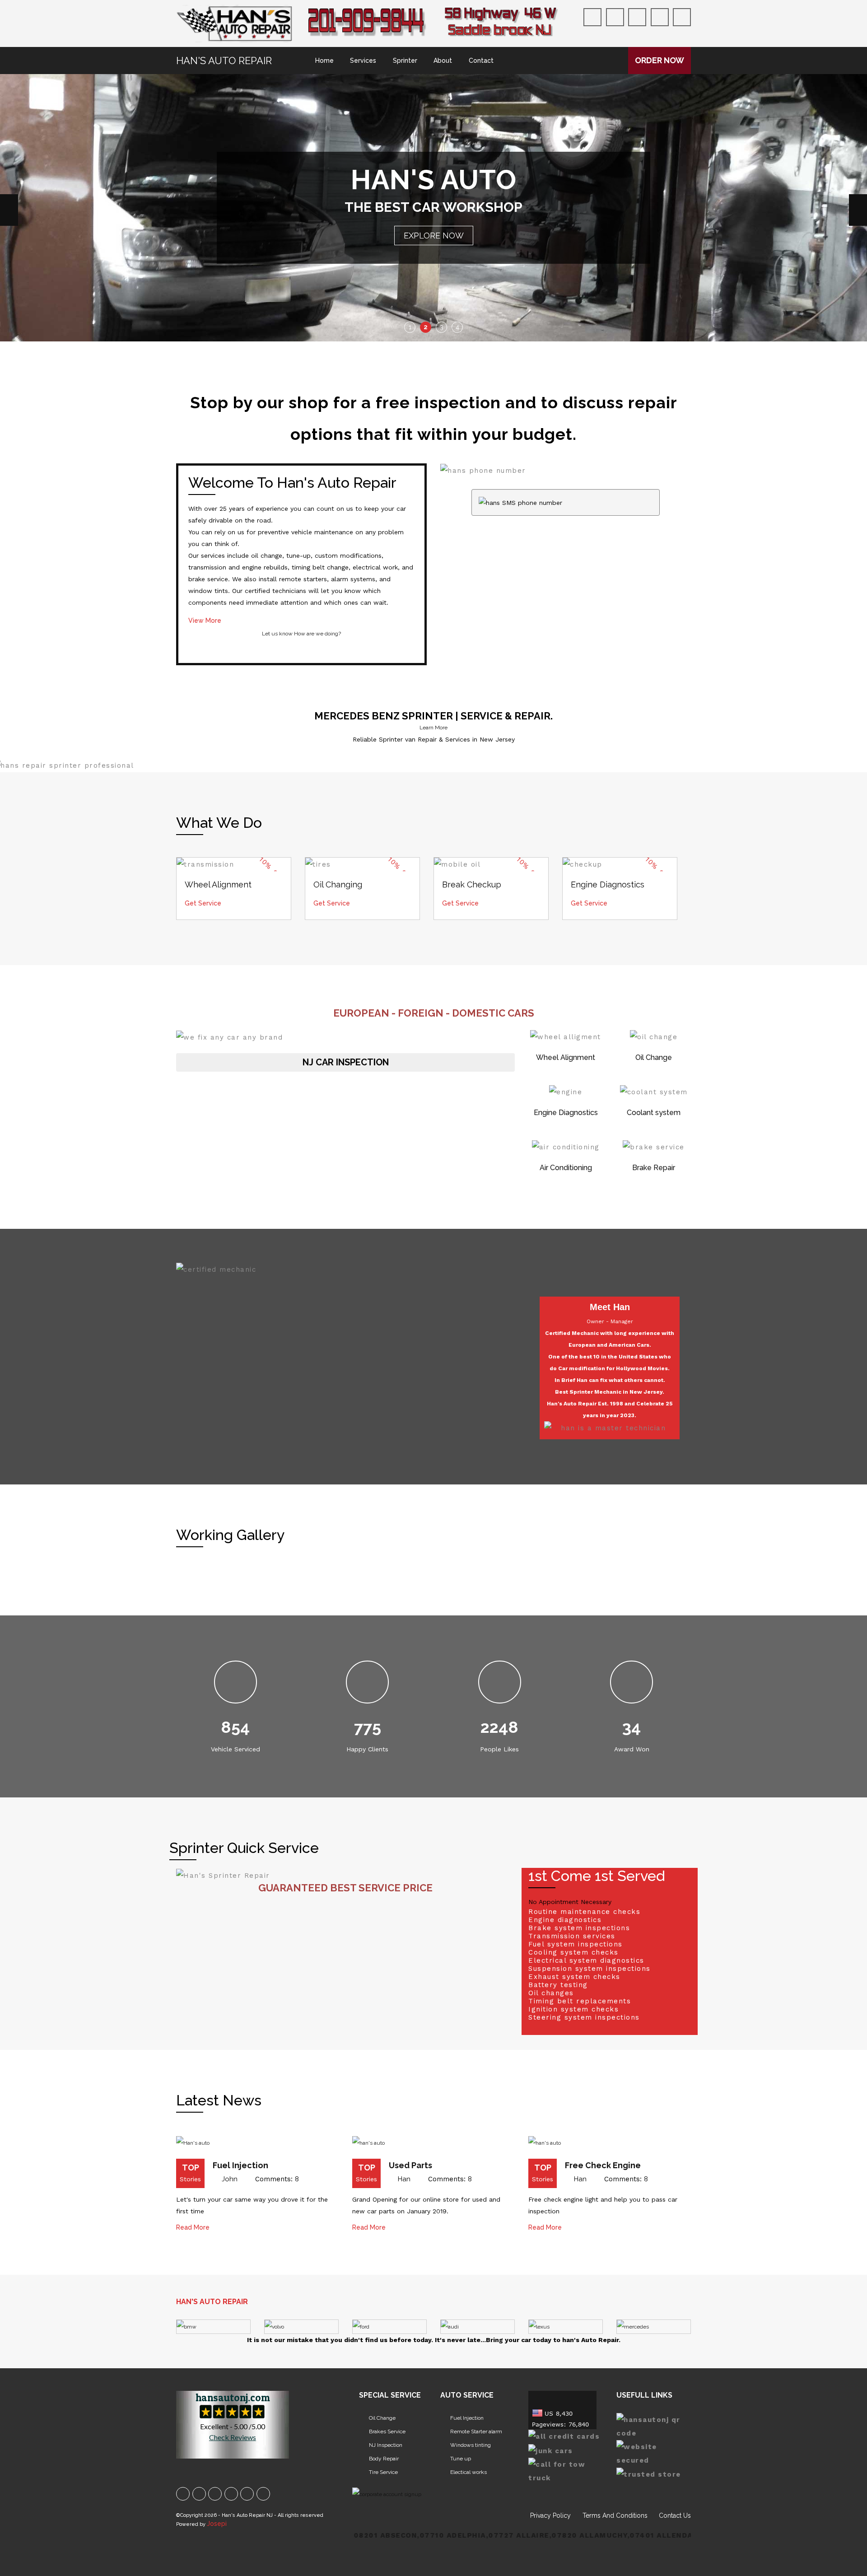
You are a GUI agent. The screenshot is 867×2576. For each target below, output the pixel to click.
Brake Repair (654, 914)
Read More (193, 1974)
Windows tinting (471, 2191)
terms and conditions (615, 2262)
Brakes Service (387, 2178)
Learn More (433, 474)
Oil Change (654, 804)
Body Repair (384, 2205)
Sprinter (405, 61)
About (443, 61)
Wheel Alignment (566, 804)
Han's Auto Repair (224, 61)
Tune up (461, 2205)
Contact (481, 61)
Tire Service (383, 2218)
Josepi (217, 2270)
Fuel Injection (240, 1911)
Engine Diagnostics (566, 859)
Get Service (203, 649)
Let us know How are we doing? (301, 380)
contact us (675, 2262)
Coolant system (654, 859)
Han (404, 1925)
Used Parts (410, 1911)
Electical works (468, 2218)
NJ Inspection (386, 2191)
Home (324, 61)
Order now (660, 60)
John (230, 1925)
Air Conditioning (566, 914)
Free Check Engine (603, 1911)
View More (205, 367)
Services (363, 61)
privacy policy (550, 2262)
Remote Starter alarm (476, 2178)
